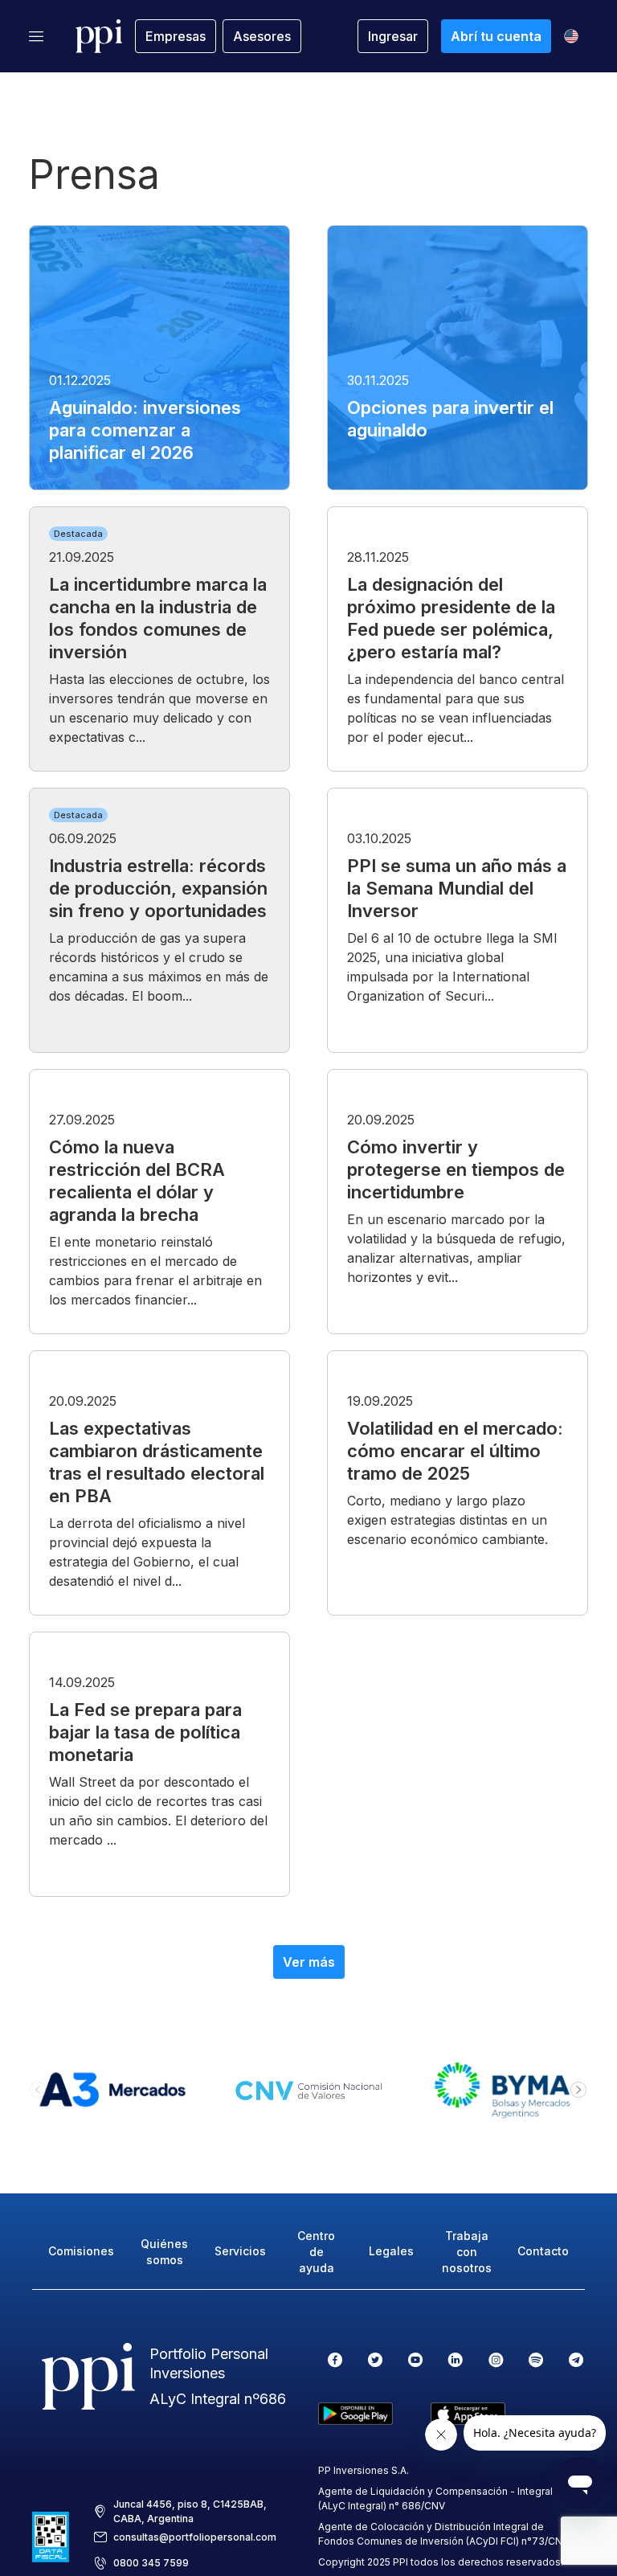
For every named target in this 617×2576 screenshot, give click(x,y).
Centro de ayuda (316, 2252)
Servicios (240, 2251)
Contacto (543, 2251)
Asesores (262, 36)
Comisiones (81, 2251)
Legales (391, 2251)
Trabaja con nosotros (467, 2252)
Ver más (309, 1962)
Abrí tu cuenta (496, 36)
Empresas (176, 36)
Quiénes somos (164, 2252)
